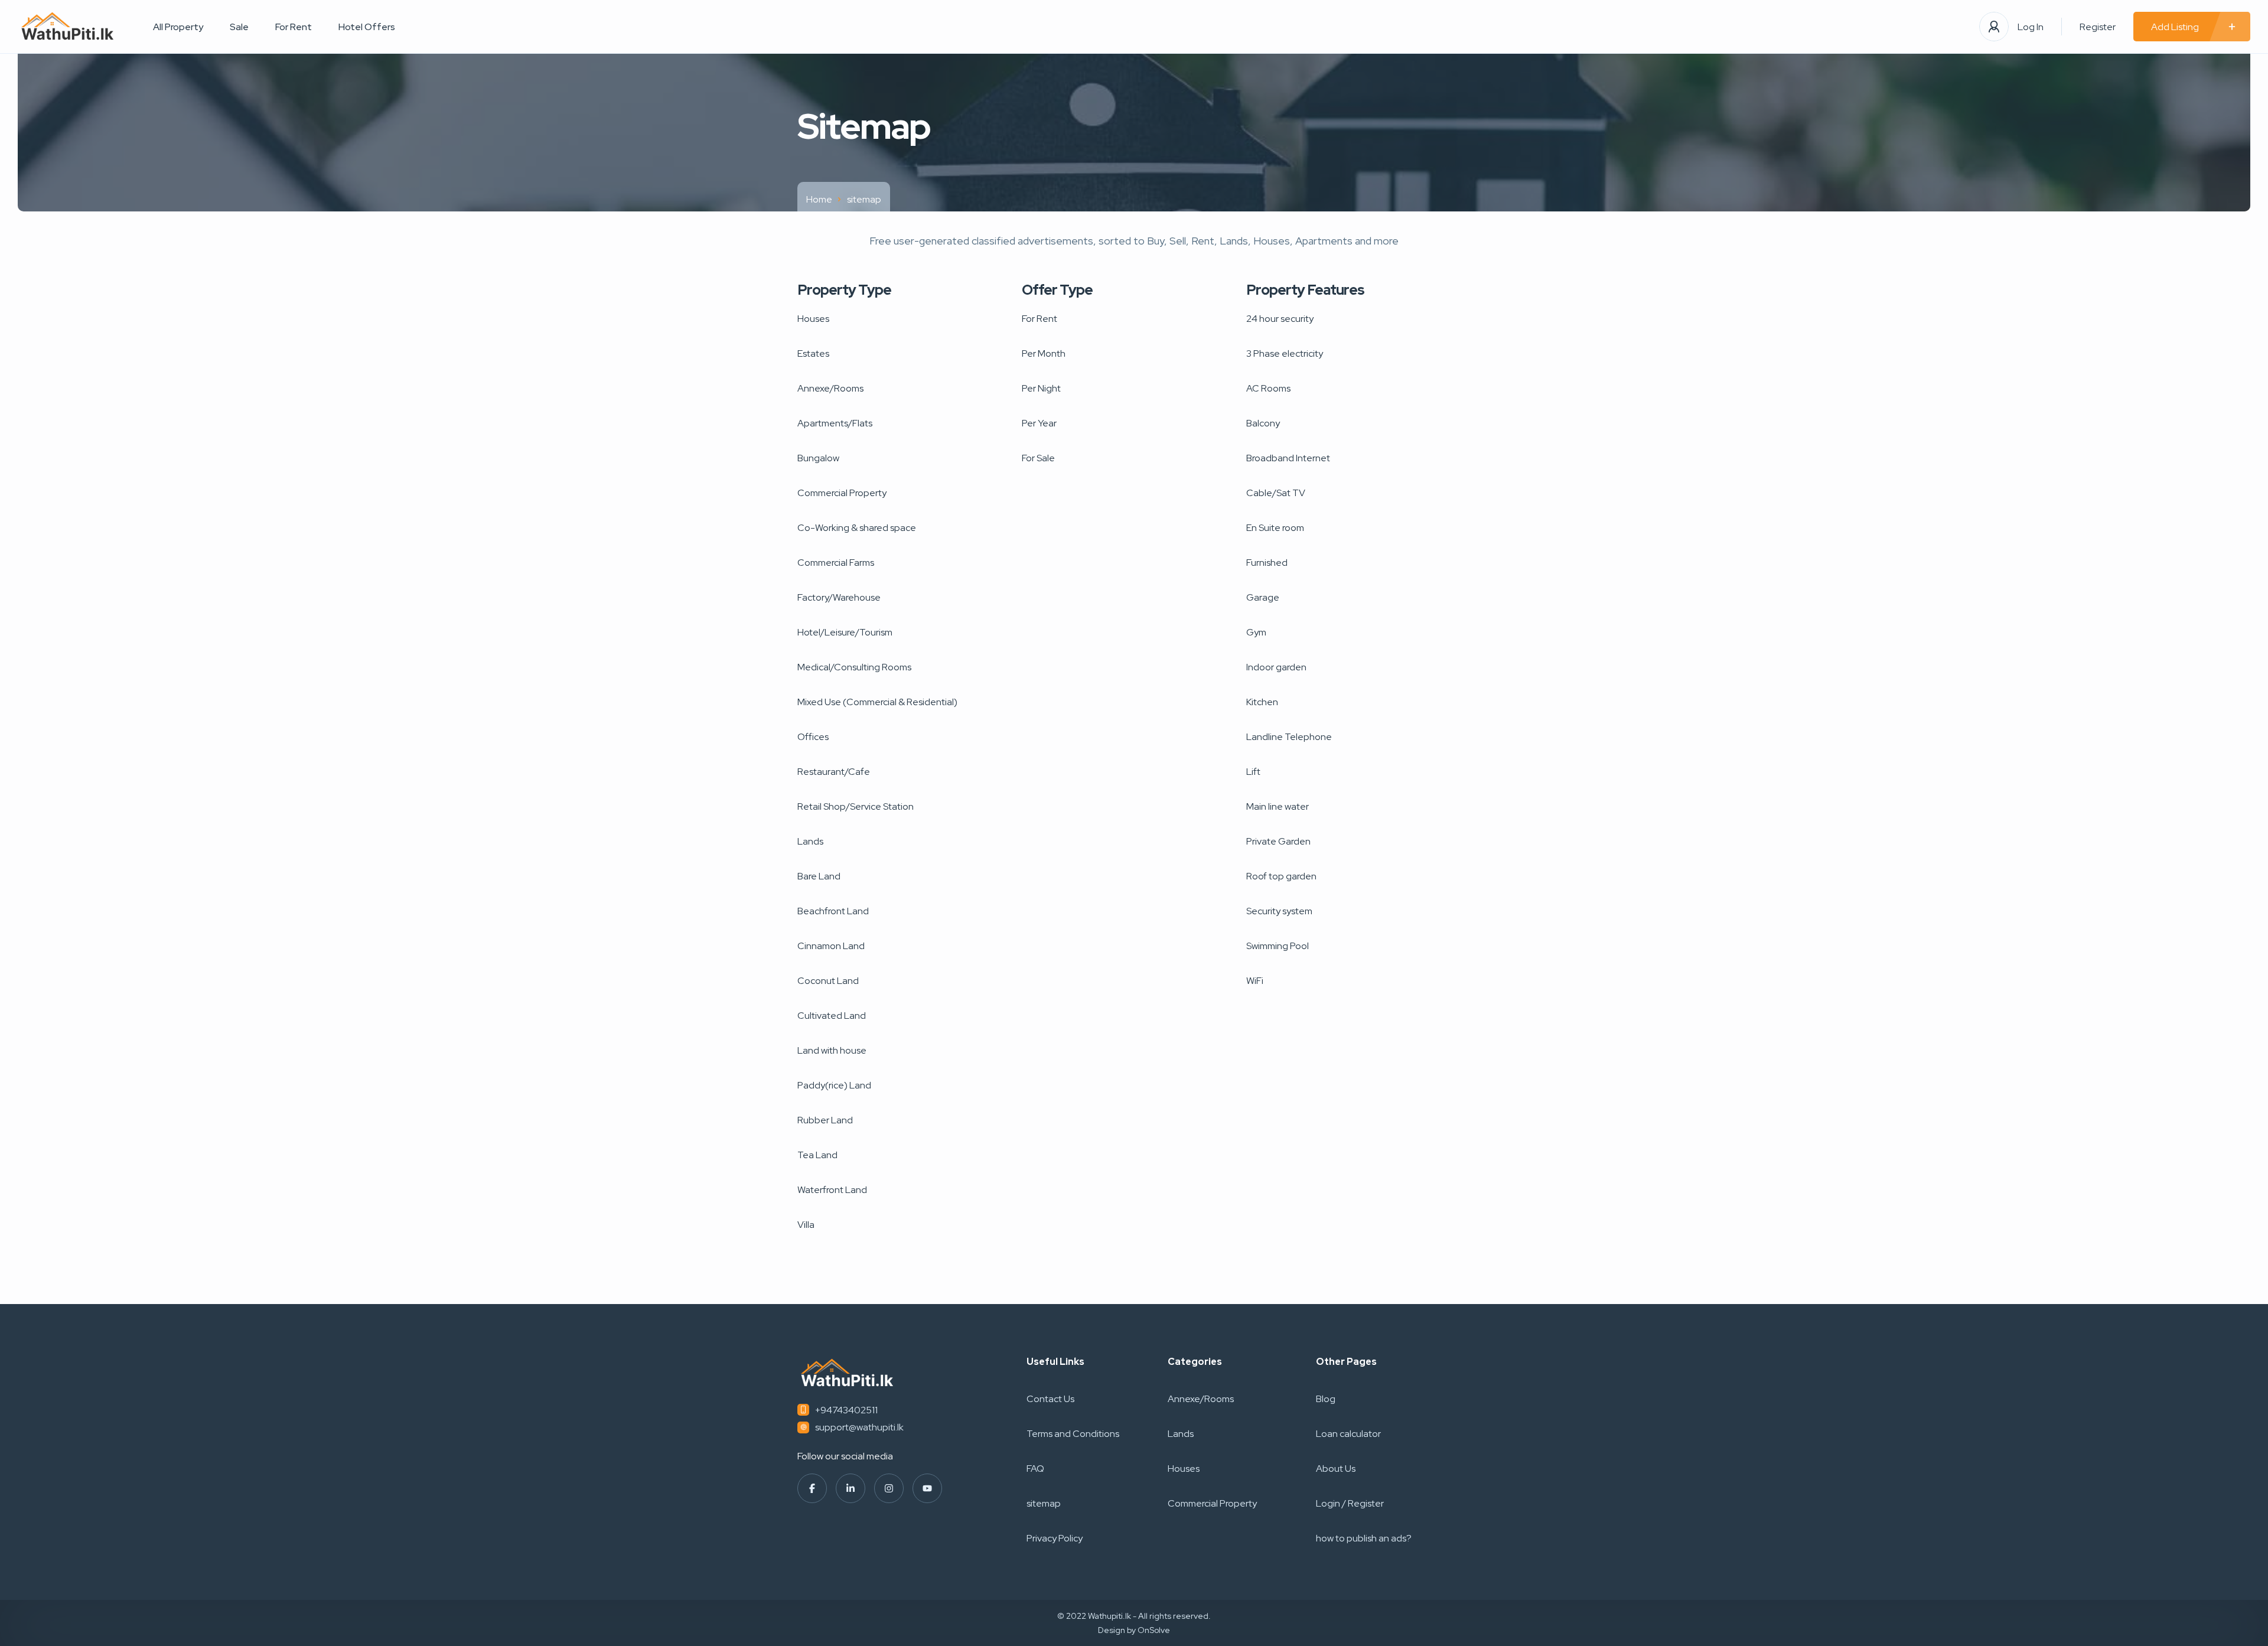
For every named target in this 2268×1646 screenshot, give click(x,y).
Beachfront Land (833, 911)
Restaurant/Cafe (834, 772)
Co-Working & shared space (857, 528)
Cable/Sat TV (1276, 493)
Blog (1326, 1399)
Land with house (832, 1050)
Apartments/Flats (835, 423)
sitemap (1044, 1503)
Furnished (1267, 563)
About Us (1336, 1469)
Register (2098, 27)
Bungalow (818, 458)
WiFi (1255, 981)
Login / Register (1350, 1503)
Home (819, 199)
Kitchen (1262, 702)
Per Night (1041, 388)
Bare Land (819, 876)
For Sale (1038, 458)
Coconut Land (828, 981)
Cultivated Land (832, 1016)
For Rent (294, 27)
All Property (178, 27)
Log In (2031, 27)
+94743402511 (846, 1410)
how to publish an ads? (1364, 1538)
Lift (1253, 772)
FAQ (1035, 1469)
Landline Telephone (1289, 737)
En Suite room (1275, 528)
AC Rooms (1268, 388)
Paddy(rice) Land (834, 1085)
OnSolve (1154, 1630)
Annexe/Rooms (830, 388)
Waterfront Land (832, 1190)
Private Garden (1278, 841)
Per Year (1039, 423)
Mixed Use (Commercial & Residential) (877, 702)
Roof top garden (1281, 876)
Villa (806, 1225)
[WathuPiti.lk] (68, 27)
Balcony (1263, 423)
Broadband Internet (1288, 458)
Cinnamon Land (831, 946)
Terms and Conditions (1073, 1434)
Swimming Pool (1278, 946)
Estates (813, 353)
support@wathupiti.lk (859, 1427)
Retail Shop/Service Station (856, 806)
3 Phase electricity (1285, 353)
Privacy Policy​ (1055, 1538)
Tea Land (817, 1155)
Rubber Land (825, 1120)
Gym (1256, 632)
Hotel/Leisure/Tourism (845, 632)
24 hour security (1280, 319)
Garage (1263, 597)
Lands (810, 841)
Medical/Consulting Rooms (854, 667)
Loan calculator (1348, 1434)
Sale (239, 27)
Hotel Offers (367, 27)
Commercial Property (842, 493)
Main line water (1278, 806)
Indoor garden (1276, 667)
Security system (1279, 911)
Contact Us (1050, 1399)
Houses (813, 319)
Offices (813, 737)
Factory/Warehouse (839, 597)
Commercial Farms (836, 563)
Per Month (1044, 353)
